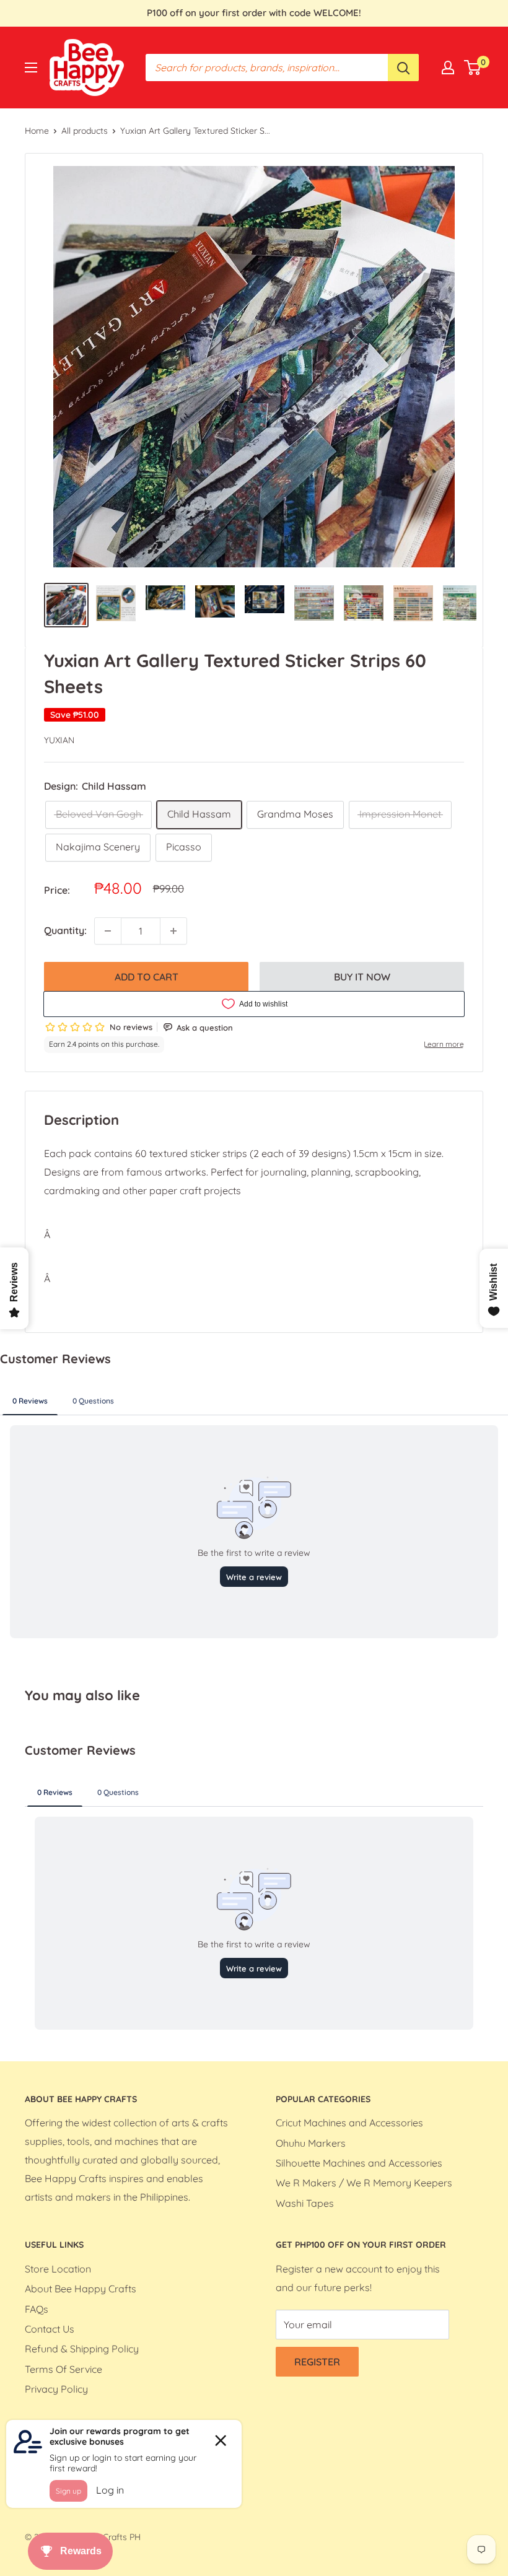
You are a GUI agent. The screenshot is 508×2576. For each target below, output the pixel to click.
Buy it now (362, 977)
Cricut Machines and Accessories (349, 2123)
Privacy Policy (56, 2389)
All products (85, 131)
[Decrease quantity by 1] (108, 931)
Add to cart (147, 977)
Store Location (58, 2269)
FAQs (37, 2309)
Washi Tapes (305, 2203)
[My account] (448, 68)
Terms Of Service (63, 2369)
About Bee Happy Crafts (81, 2289)
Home (37, 131)
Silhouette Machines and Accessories (359, 2163)
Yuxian (59, 740)
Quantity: (65, 930)
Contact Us (50, 2329)
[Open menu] (31, 68)
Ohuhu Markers (311, 2143)
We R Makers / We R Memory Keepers (364, 2183)
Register (317, 2362)
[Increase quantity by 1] (173, 931)
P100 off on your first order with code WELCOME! (254, 13)
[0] (473, 68)
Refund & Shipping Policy (82, 2349)
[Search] (403, 68)
